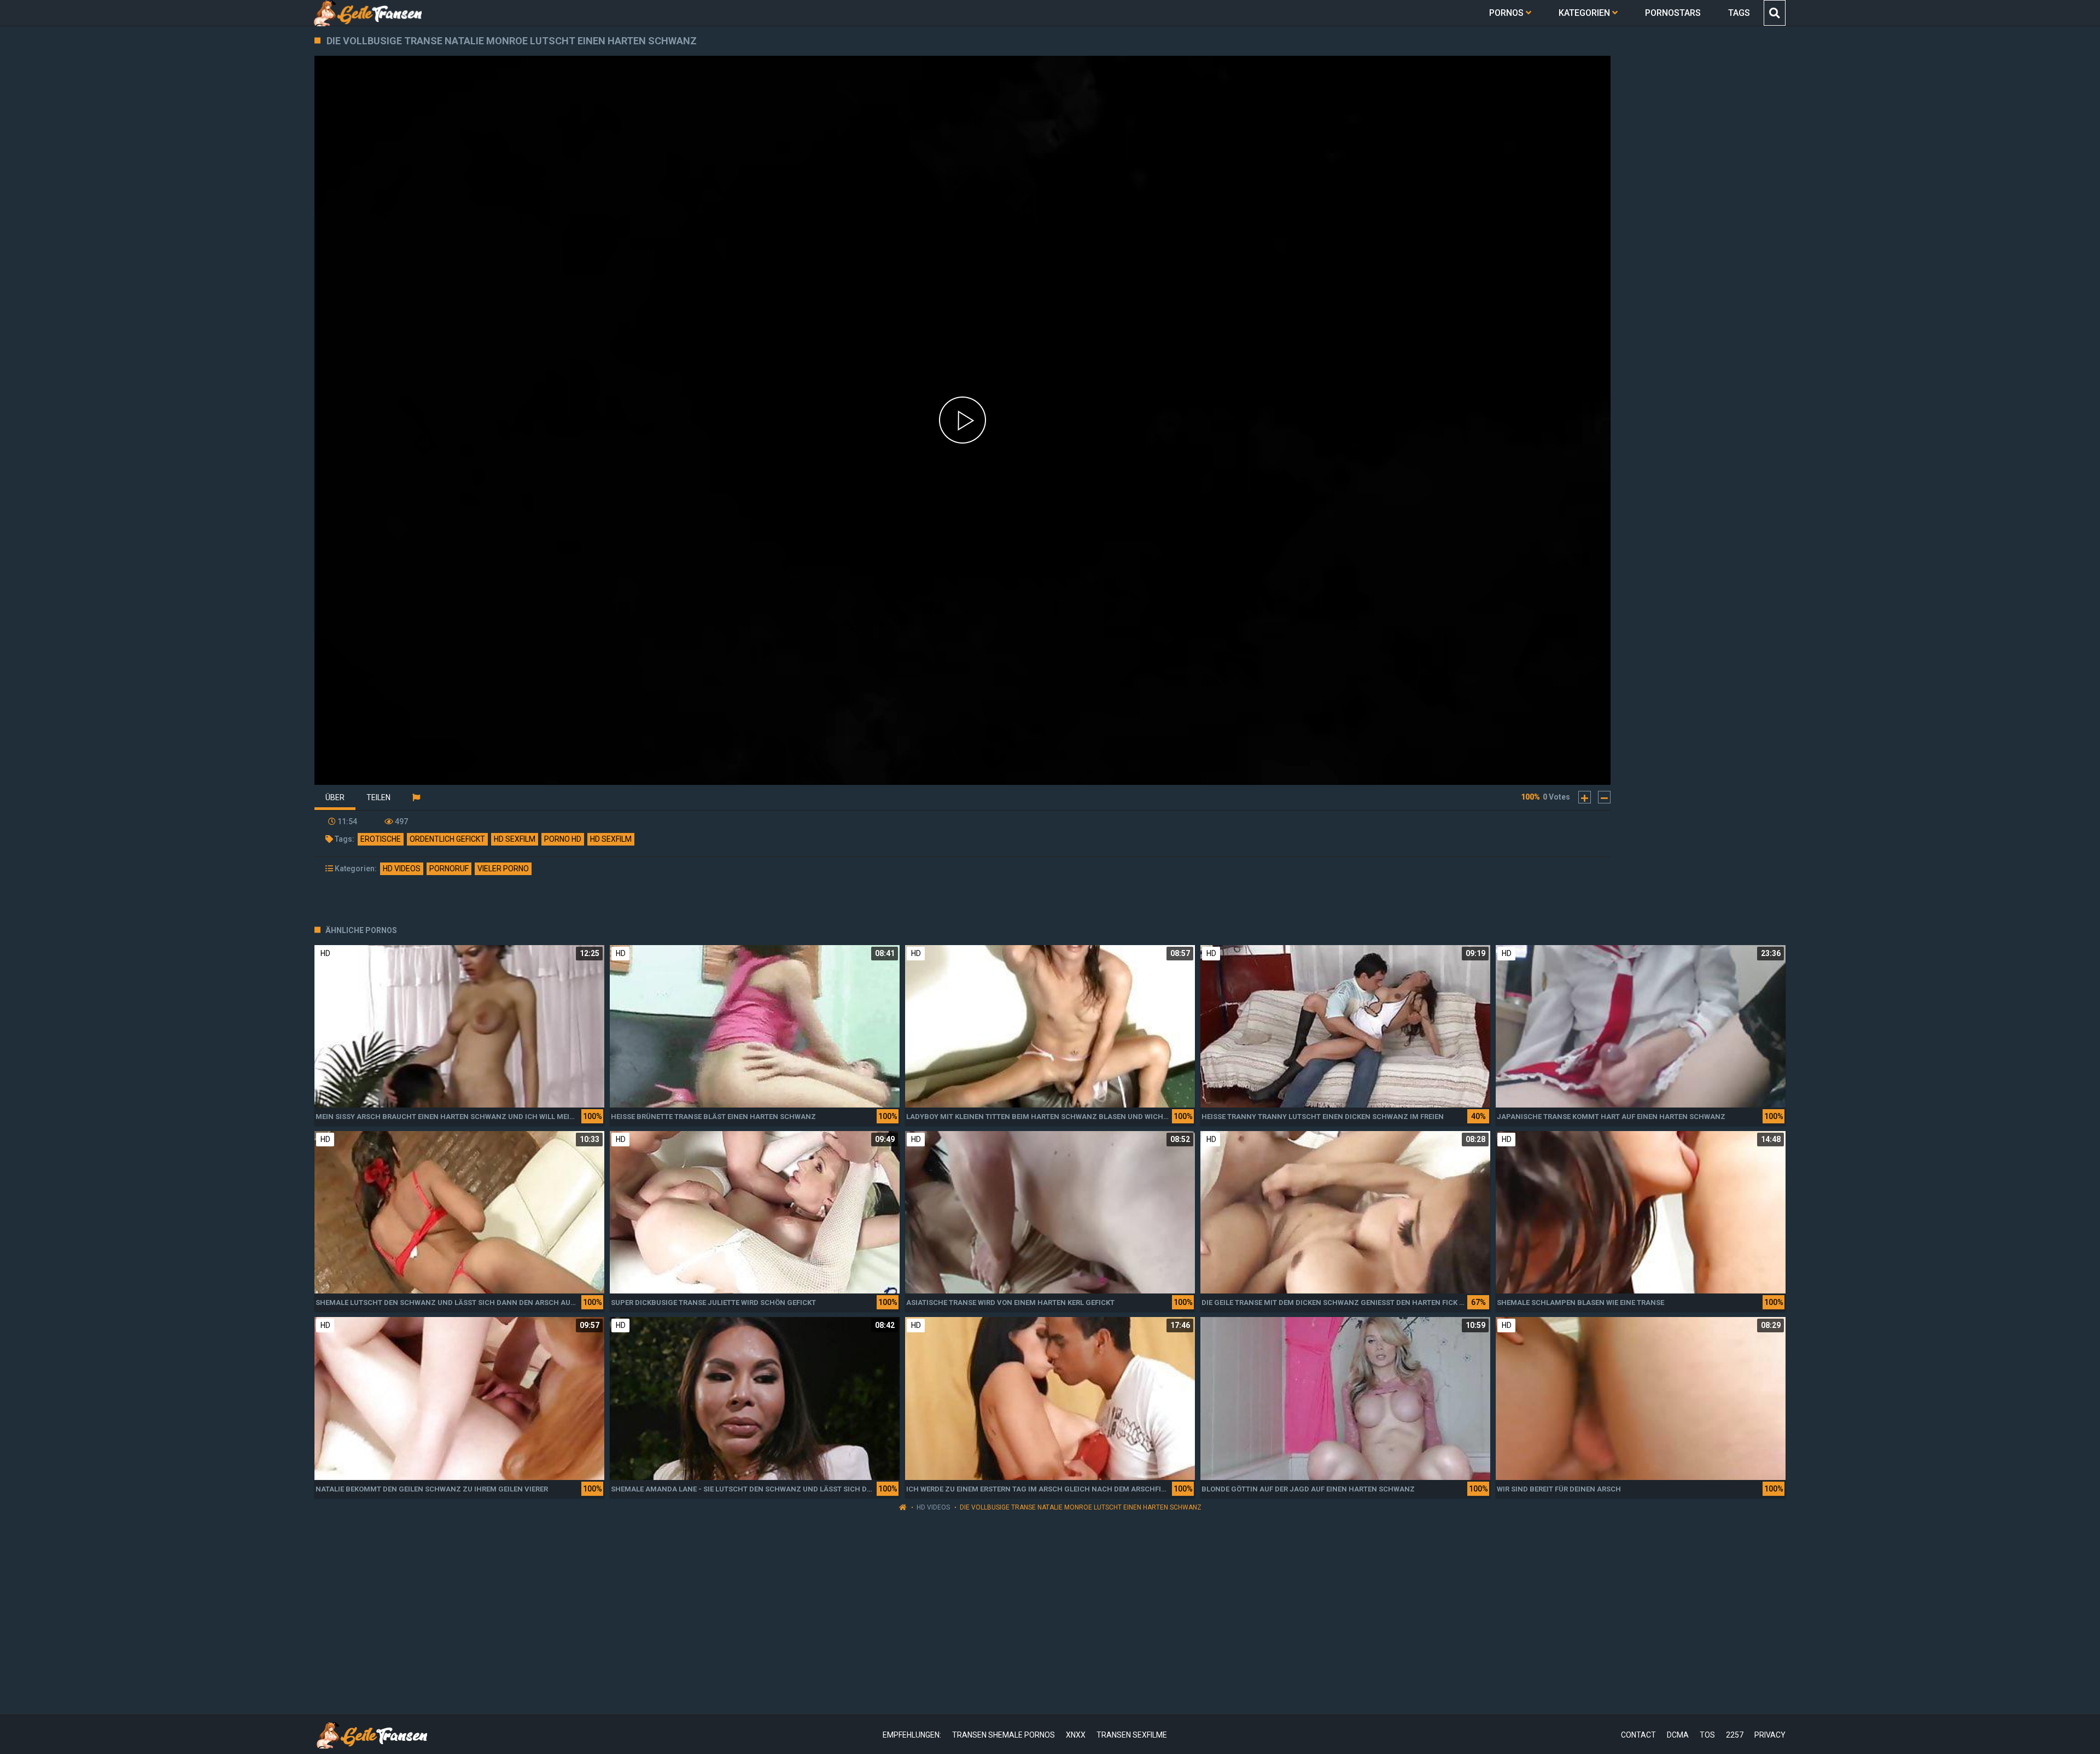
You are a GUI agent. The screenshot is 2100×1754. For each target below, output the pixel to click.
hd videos (402, 869)
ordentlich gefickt (447, 839)
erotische (381, 839)
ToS (1707, 1735)
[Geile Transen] (367, 13)
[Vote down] (1604, 797)
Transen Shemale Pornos (1004, 1735)
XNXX (1076, 1735)
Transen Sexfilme (1132, 1735)
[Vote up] (1585, 797)
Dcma (1678, 1735)
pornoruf (449, 869)
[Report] (416, 797)
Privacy (1770, 1735)
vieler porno (503, 869)
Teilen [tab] (378, 797)
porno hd (563, 839)
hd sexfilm (515, 839)
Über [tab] (335, 797)
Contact (1638, 1735)
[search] (1774, 13)
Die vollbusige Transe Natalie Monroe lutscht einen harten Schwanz (1081, 1507)
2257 (1735, 1735)
